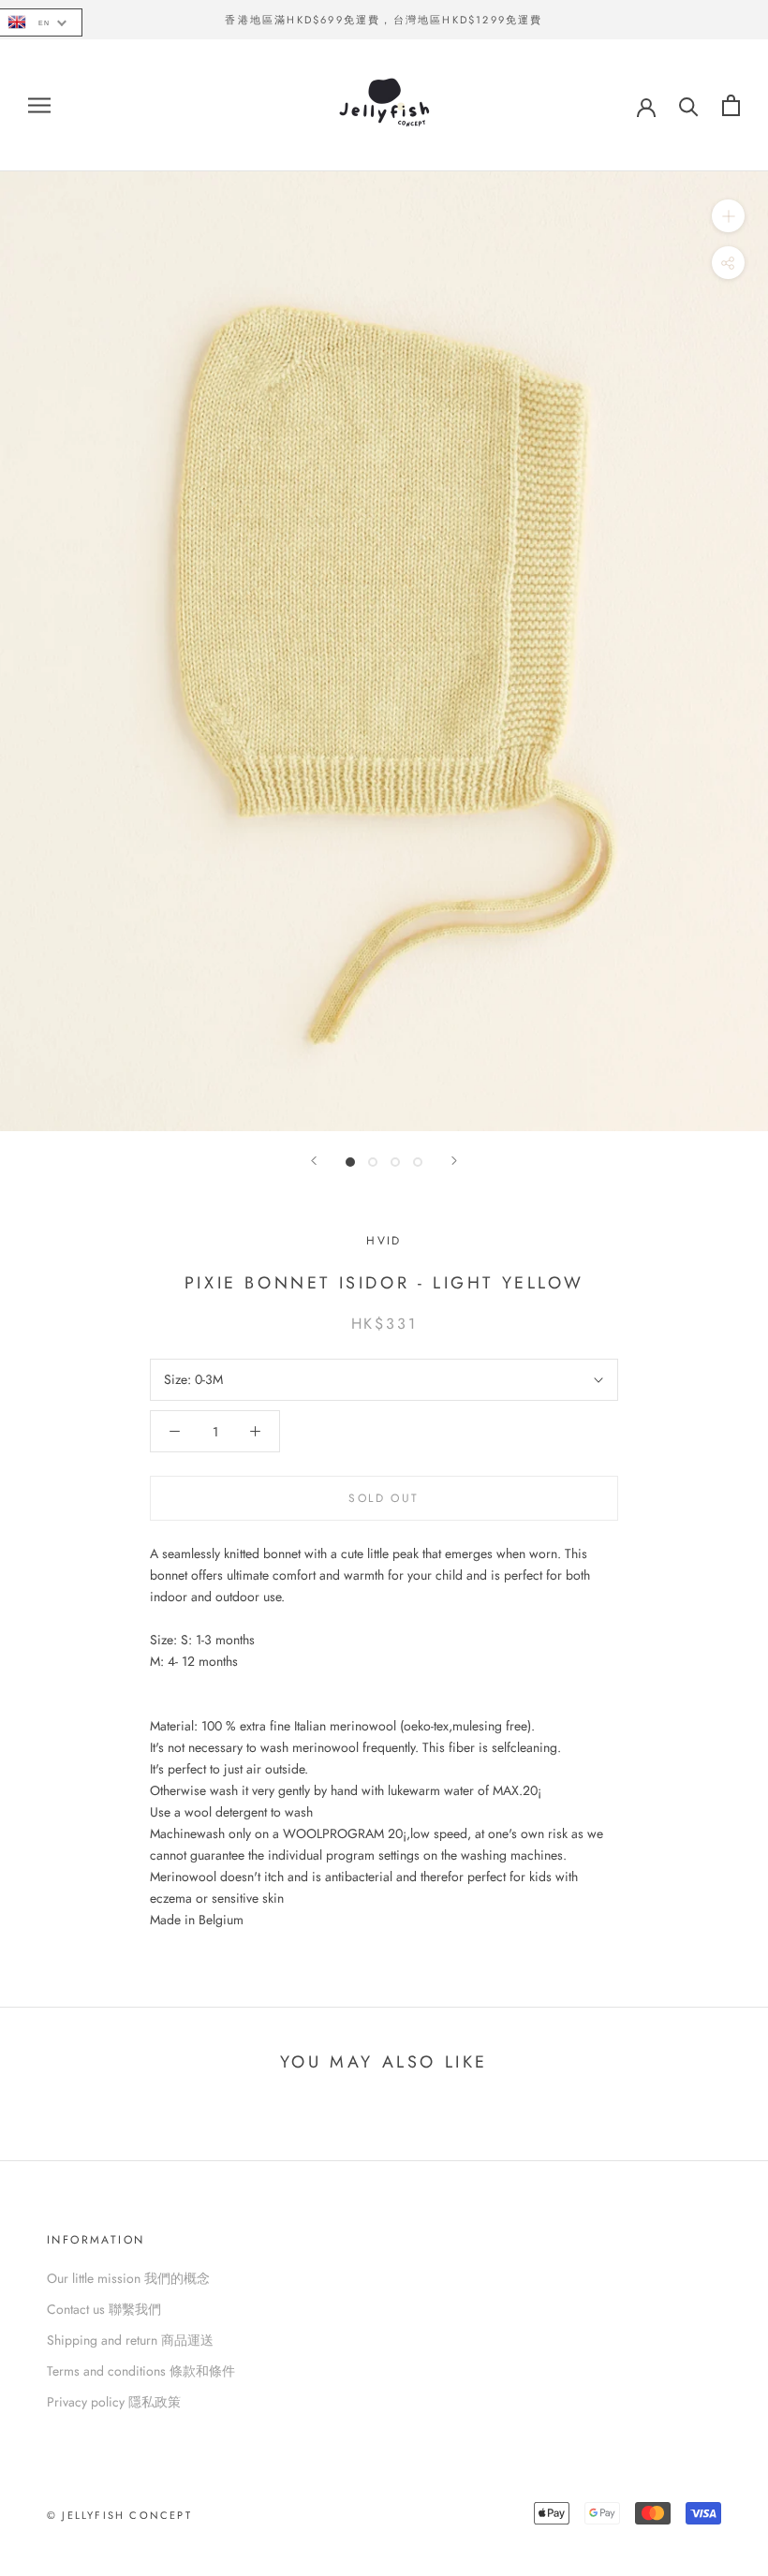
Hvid (384, 1241)
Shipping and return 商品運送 (130, 2340)
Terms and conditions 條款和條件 (141, 2371)
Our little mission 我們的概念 (128, 2278)
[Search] (689, 105)
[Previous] (314, 1161)
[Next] (454, 1161)
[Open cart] (731, 105)
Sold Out (384, 1498)
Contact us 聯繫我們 (104, 2309)
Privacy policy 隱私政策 (114, 2402)
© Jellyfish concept (119, 2515)
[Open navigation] (39, 105)
